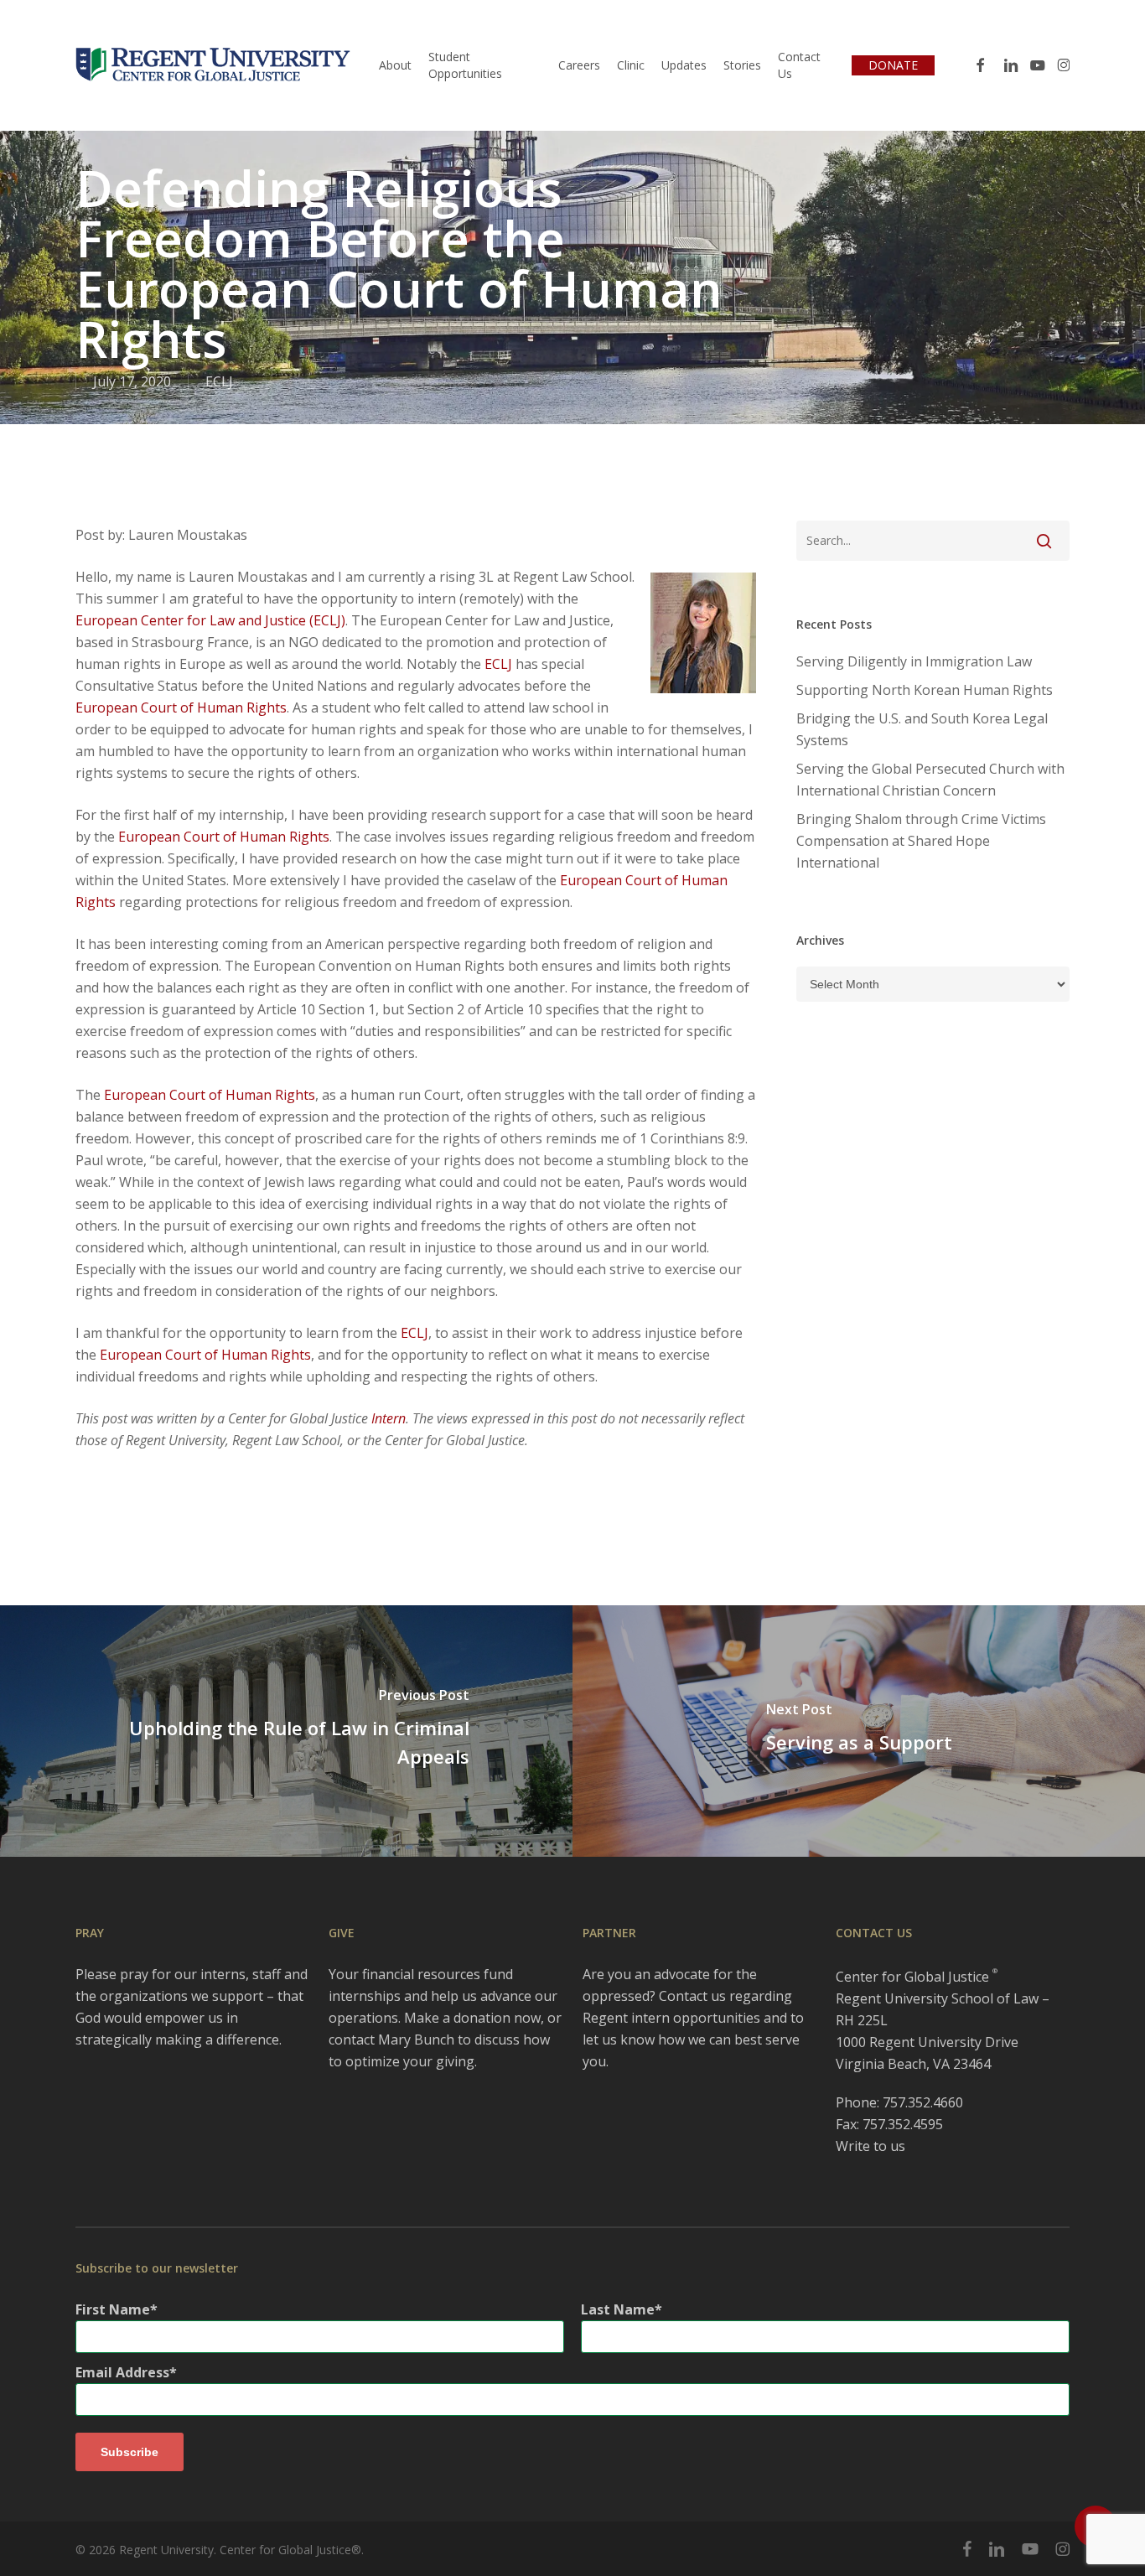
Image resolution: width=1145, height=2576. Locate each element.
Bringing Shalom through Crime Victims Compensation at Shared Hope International (921, 841)
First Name (113, 2309)
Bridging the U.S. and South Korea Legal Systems (922, 729)
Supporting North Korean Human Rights (925, 690)
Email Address (122, 2372)
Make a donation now (472, 2018)
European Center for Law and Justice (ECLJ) (210, 620)
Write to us (870, 2146)
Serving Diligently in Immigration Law (914, 661)
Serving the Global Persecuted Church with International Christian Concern (930, 780)
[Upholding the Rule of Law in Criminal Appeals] (286, 1731)
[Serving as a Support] (859, 1731)
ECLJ (219, 381)
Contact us (692, 1996)
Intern (389, 1418)
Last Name (618, 2309)
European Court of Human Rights (181, 707)
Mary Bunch (416, 2040)
